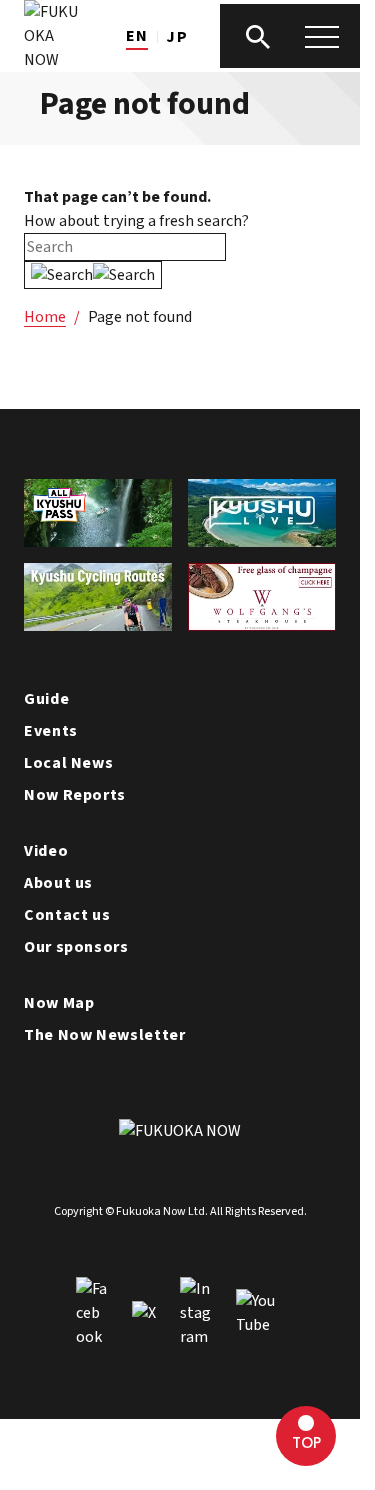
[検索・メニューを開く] (290, 36)
